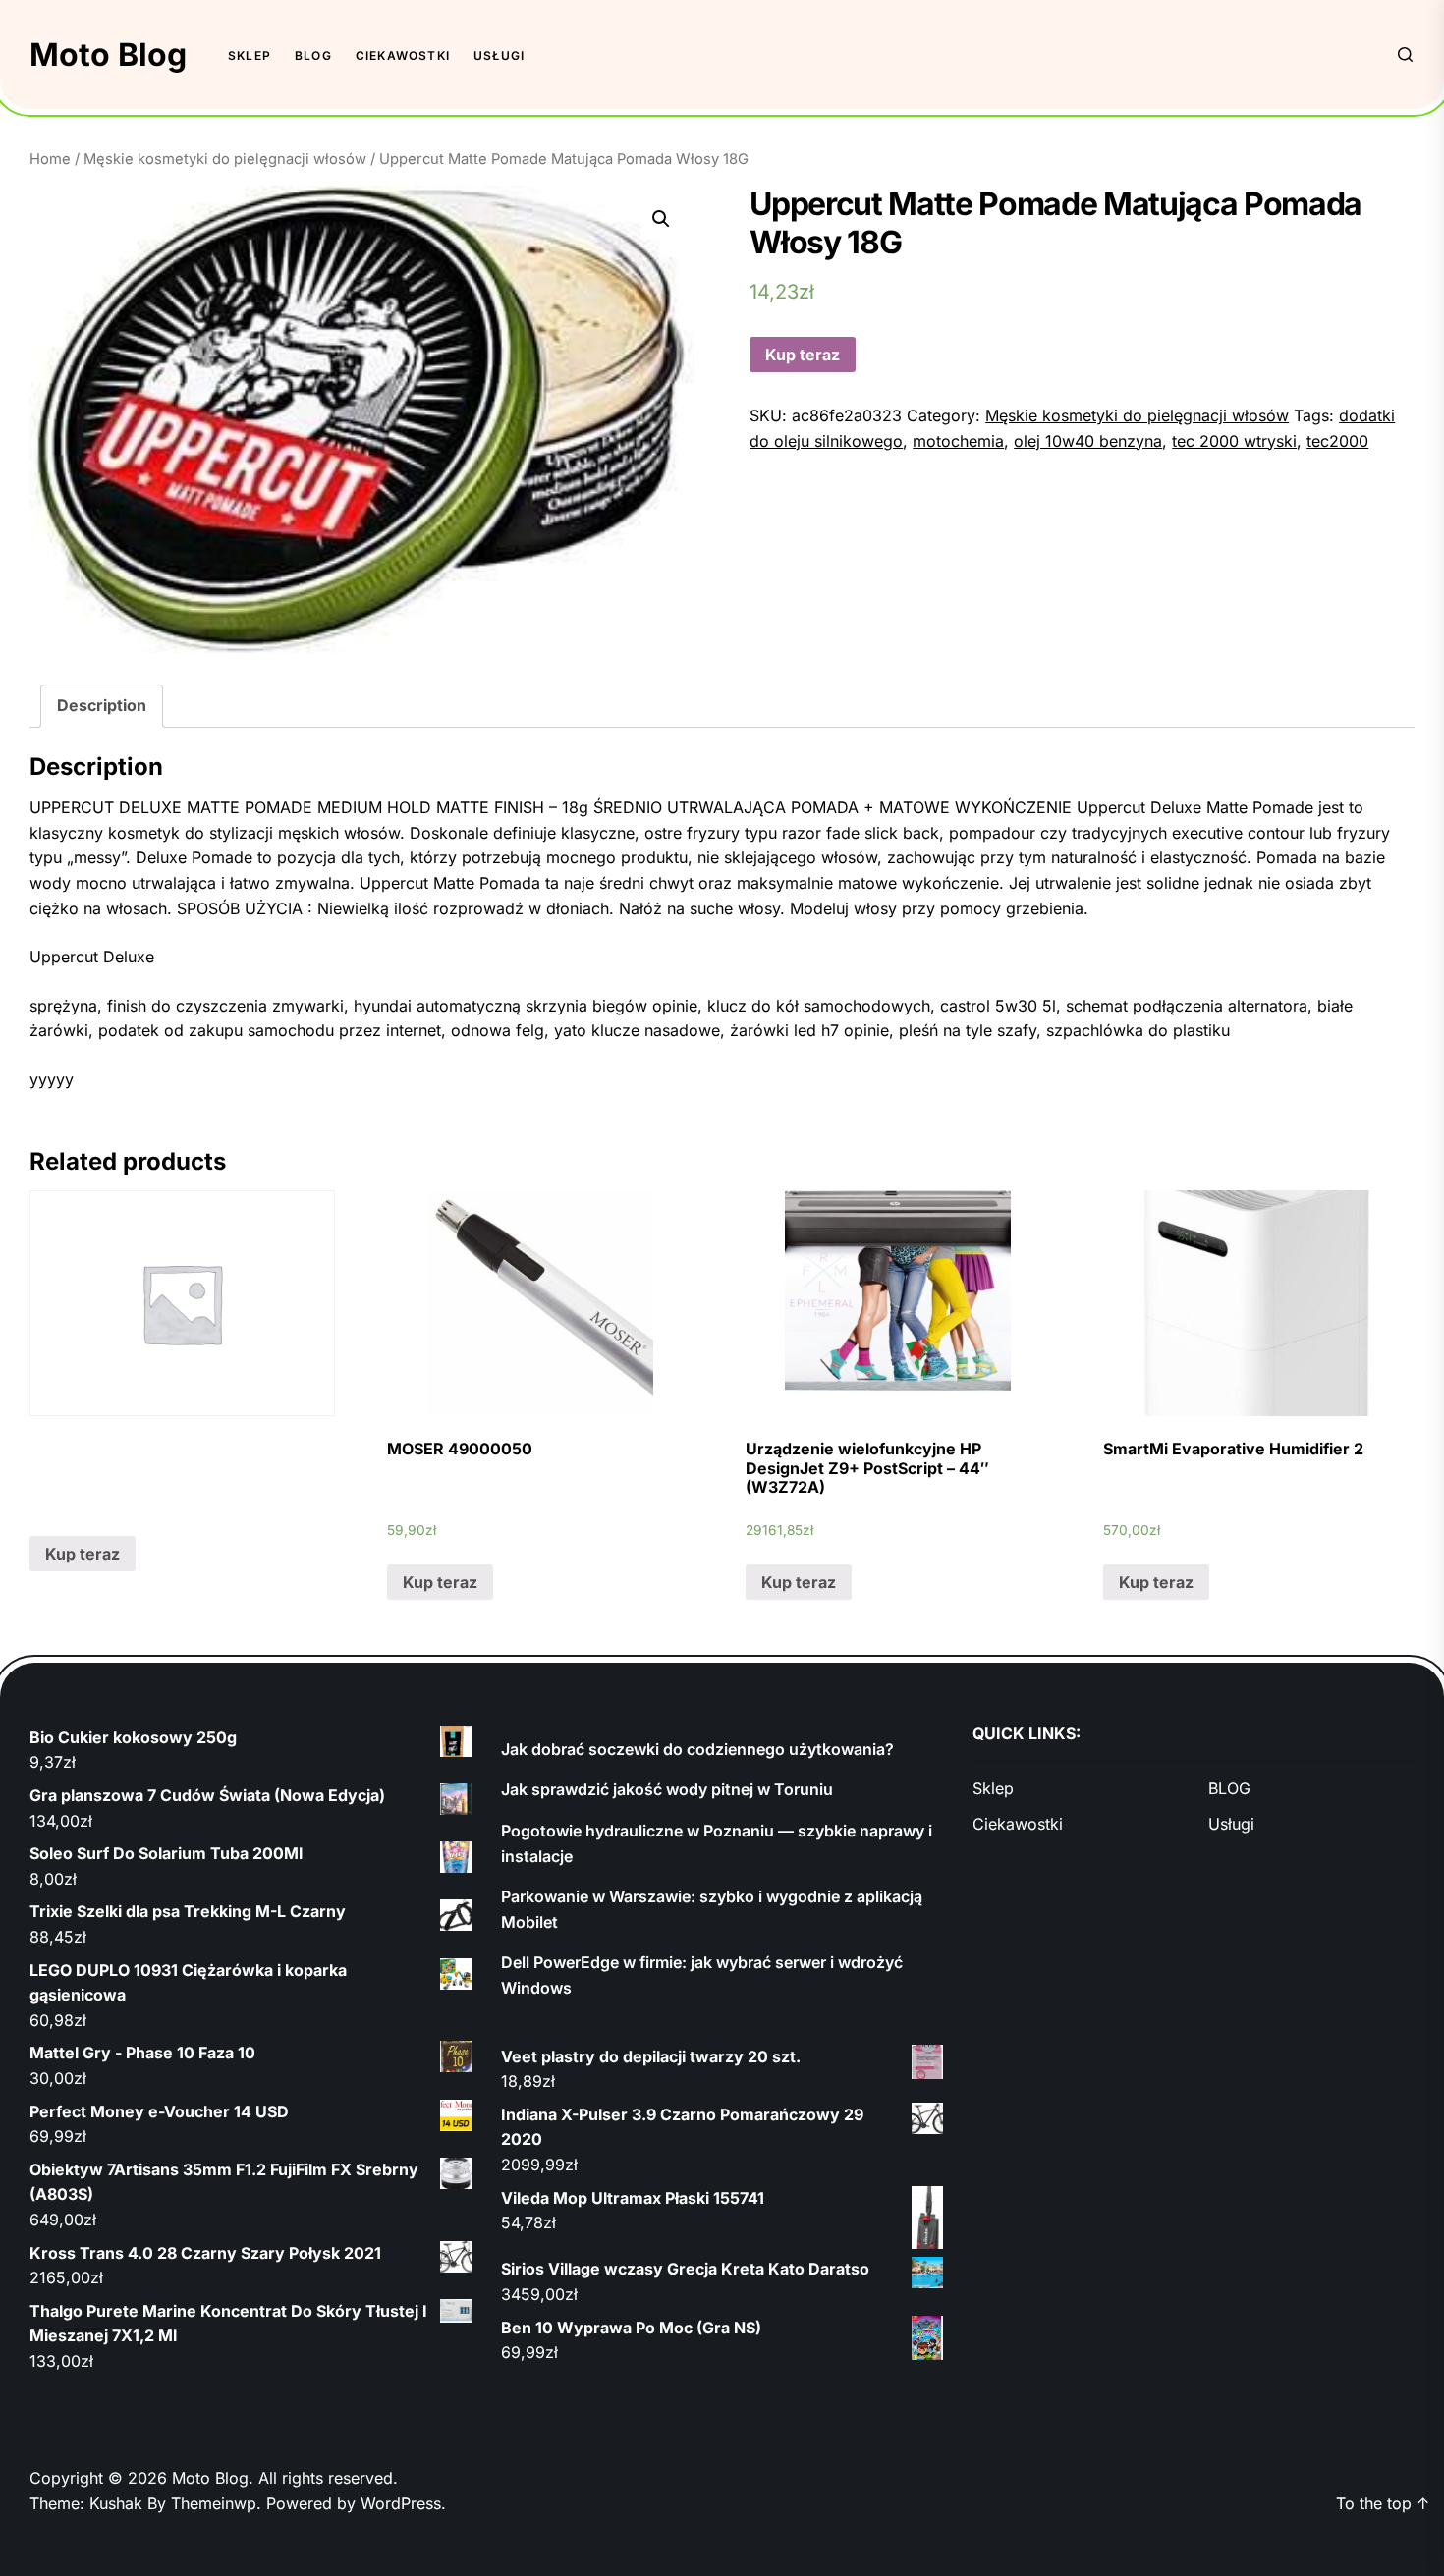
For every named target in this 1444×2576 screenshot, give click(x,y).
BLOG (313, 55)
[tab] (102, 706)
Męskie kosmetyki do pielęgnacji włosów (225, 159)
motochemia (958, 441)
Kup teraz (803, 355)
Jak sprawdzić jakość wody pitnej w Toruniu (667, 1789)
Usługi (499, 55)
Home (50, 159)
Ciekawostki (403, 55)
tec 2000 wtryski (1234, 441)
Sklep (250, 55)
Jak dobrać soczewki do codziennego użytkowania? (697, 1749)
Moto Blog (108, 55)
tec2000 (1337, 441)
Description (102, 705)
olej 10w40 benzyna (1088, 441)
